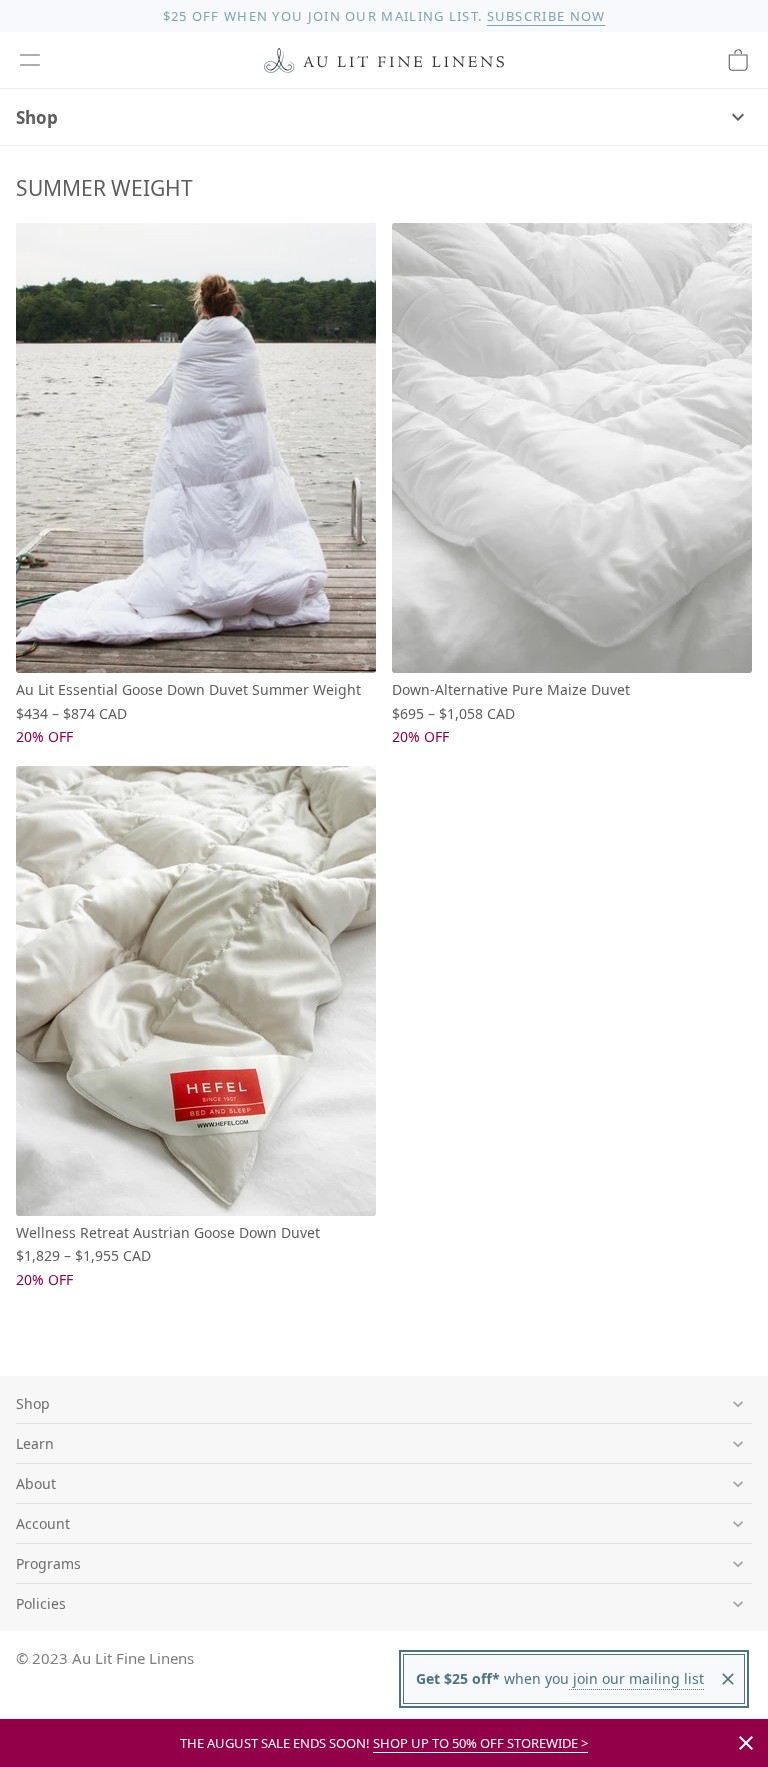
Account (43, 1523)
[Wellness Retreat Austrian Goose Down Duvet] (196, 991)
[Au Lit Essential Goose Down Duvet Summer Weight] (196, 448)
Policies (41, 1603)
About (36, 1483)
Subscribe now (546, 16)
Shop (37, 117)
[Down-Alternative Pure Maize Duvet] (572, 448)
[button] (30, 60)
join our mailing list (636, 1678)
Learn (35, 1443)
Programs (48, 1563)
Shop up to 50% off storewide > (480, 1743)
